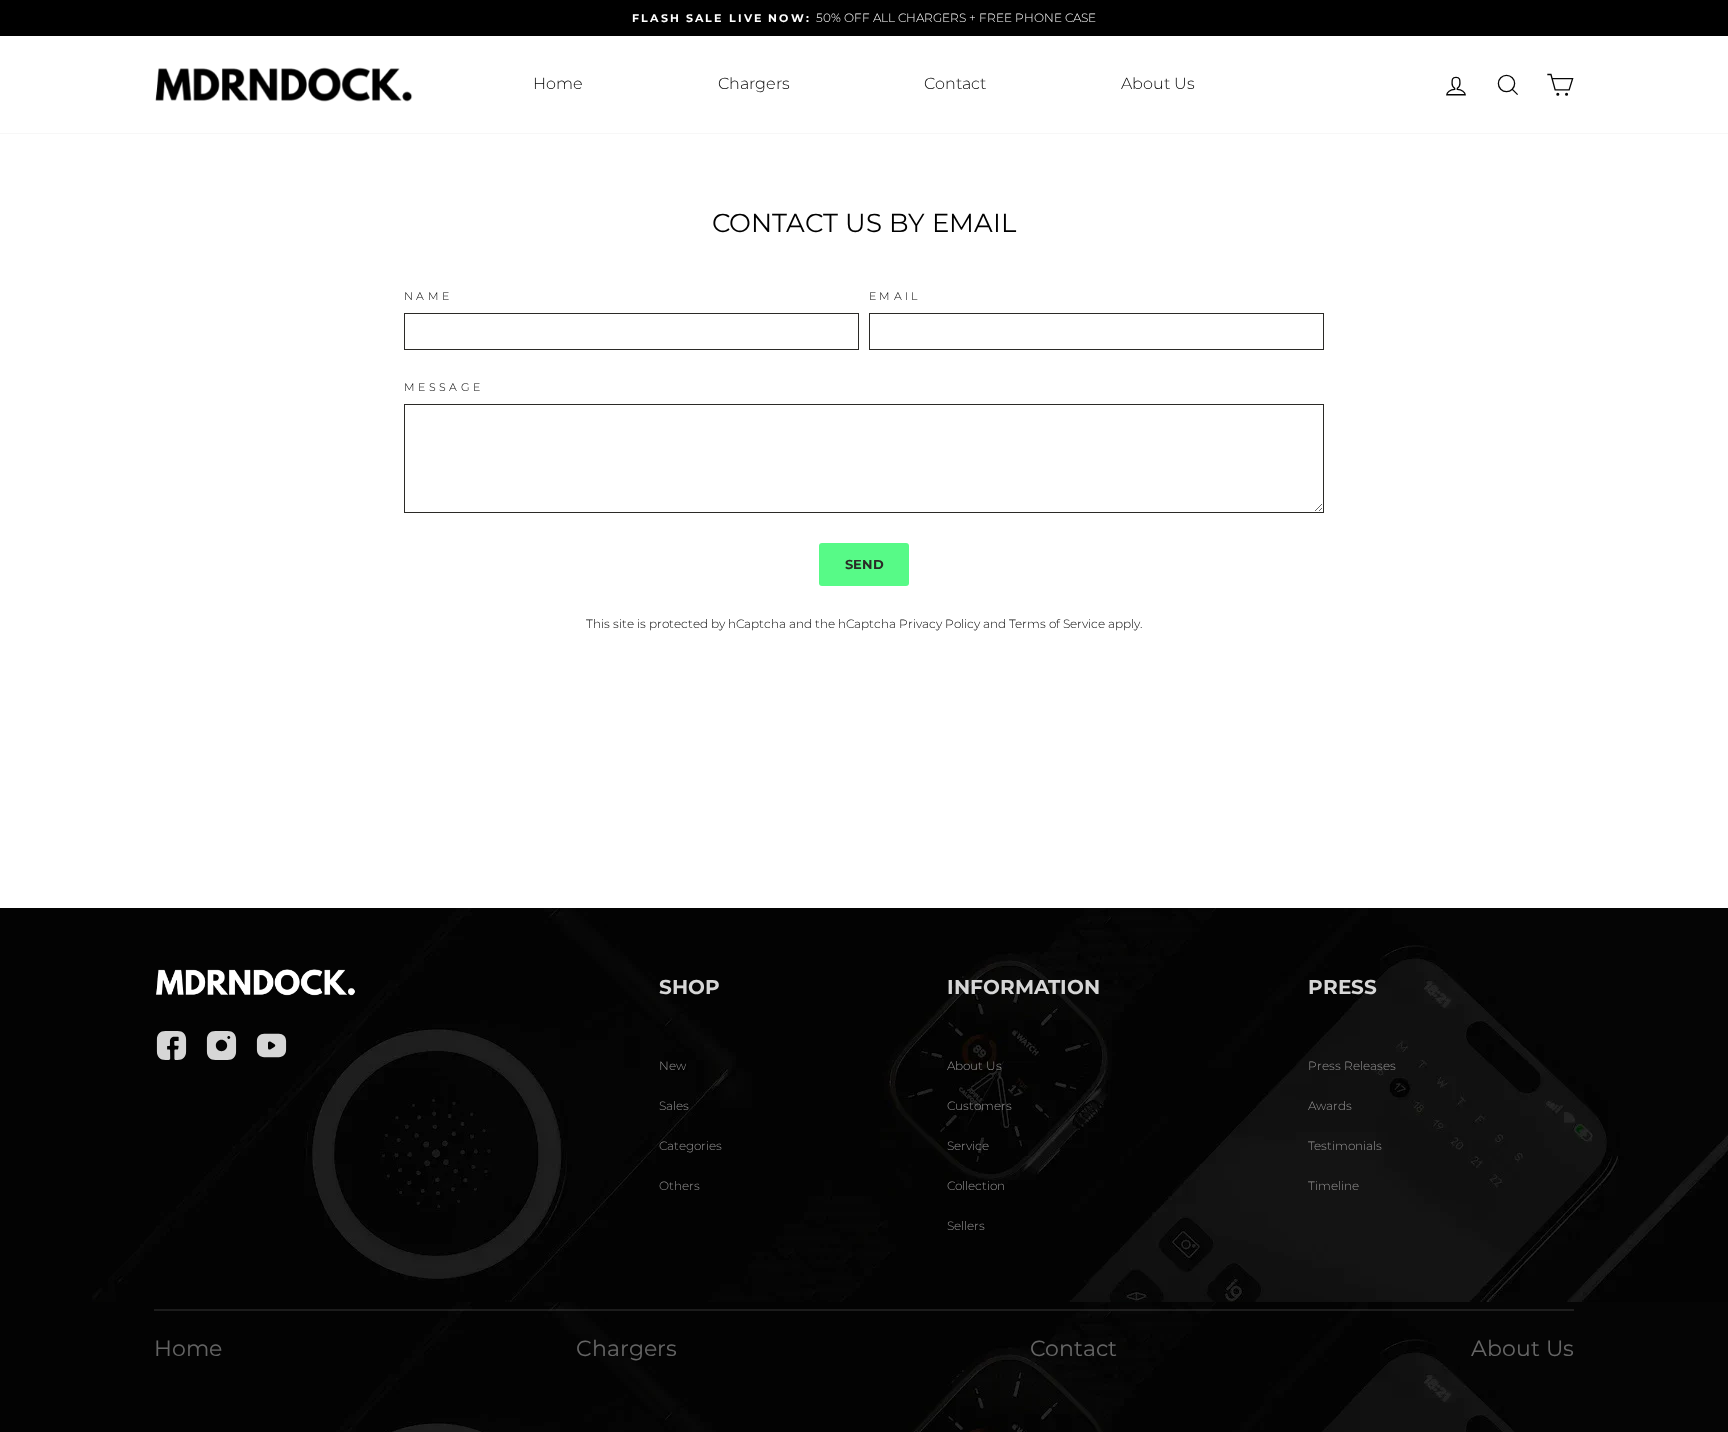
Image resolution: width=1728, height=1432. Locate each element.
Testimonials (1345, 1145)
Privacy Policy (939, 623)
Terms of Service (1057, 623)
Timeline (1333, 1185)
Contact (955, 83)
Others (679, 1185)
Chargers (754, 83)
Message (444, 387)
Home (558, 83)
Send (864, 564)
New (672, 1065)
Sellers (966, 1225)
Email (895, 296)
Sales (674, 1105)
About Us (1158, 83)
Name (428, 296)
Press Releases (1352, 1065)
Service (968, 1145)
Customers (979, 1105)
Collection (976, 1185)
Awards (1330, 1105)
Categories (690, 1145)
